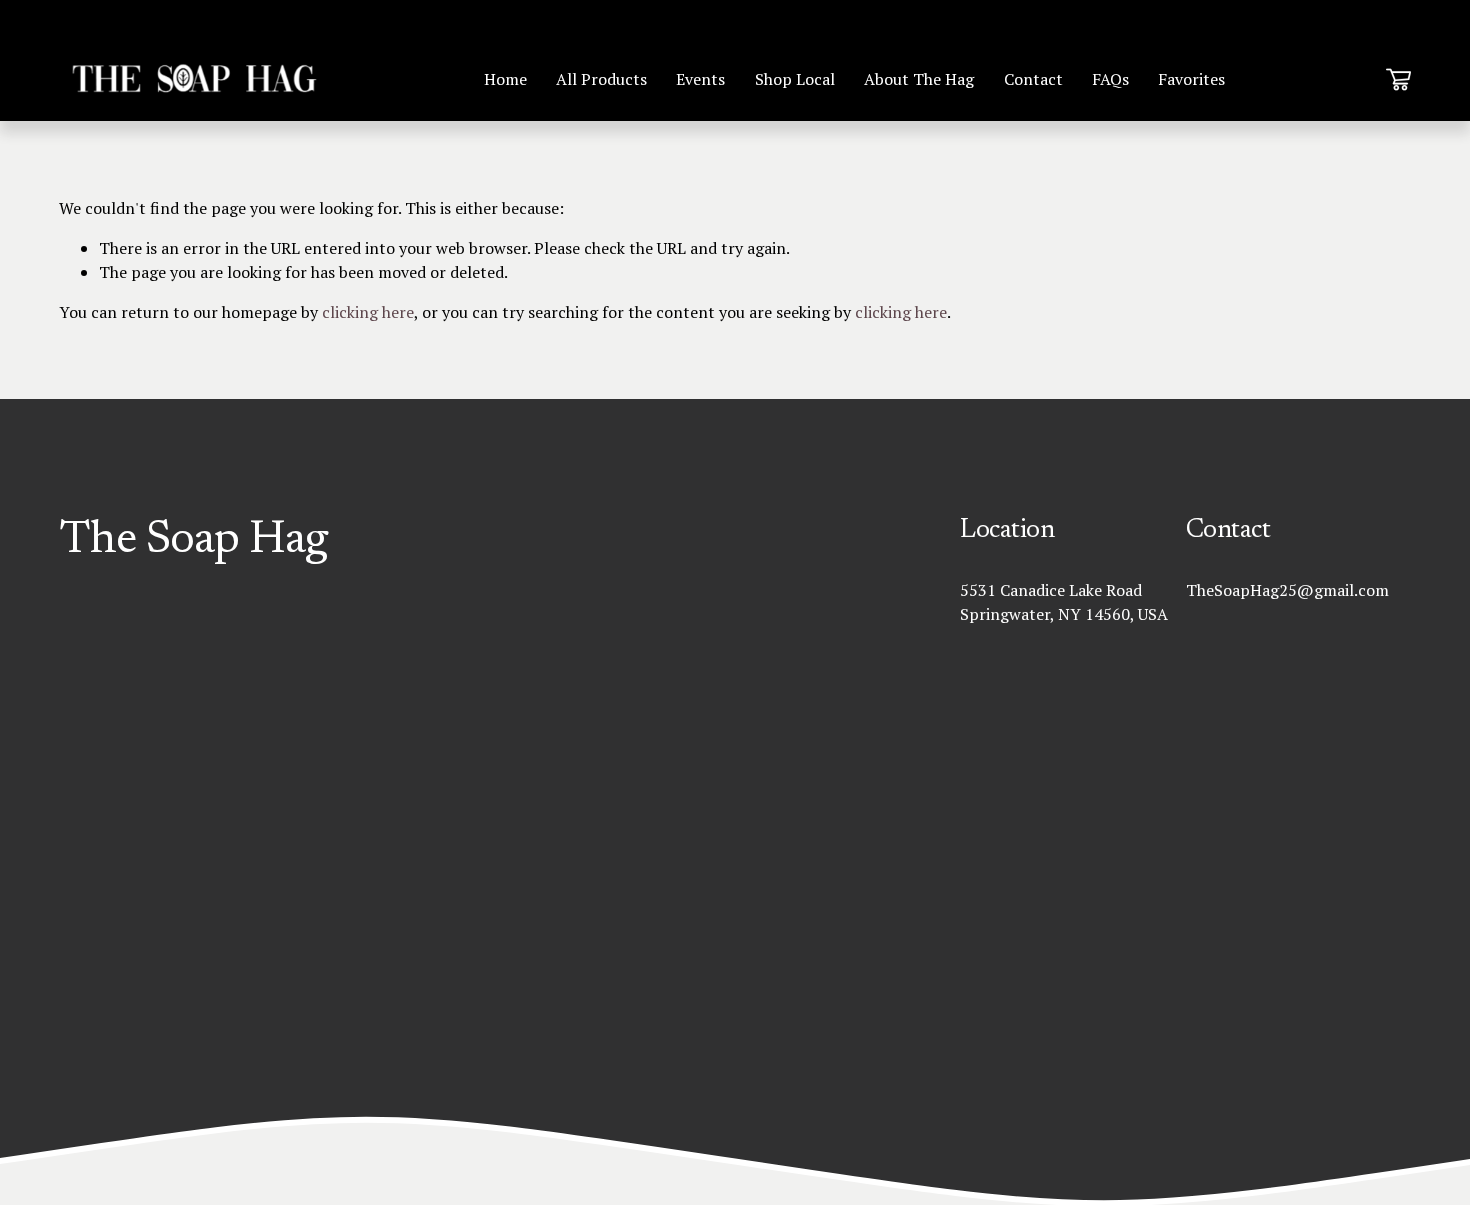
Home (505, 79)
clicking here (368, 312)
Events (700, 79)
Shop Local (795, 79)
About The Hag (919, 79)
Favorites (1191, 79)
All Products (601, 79)
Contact (1033, 79)
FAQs (1110, 79)
